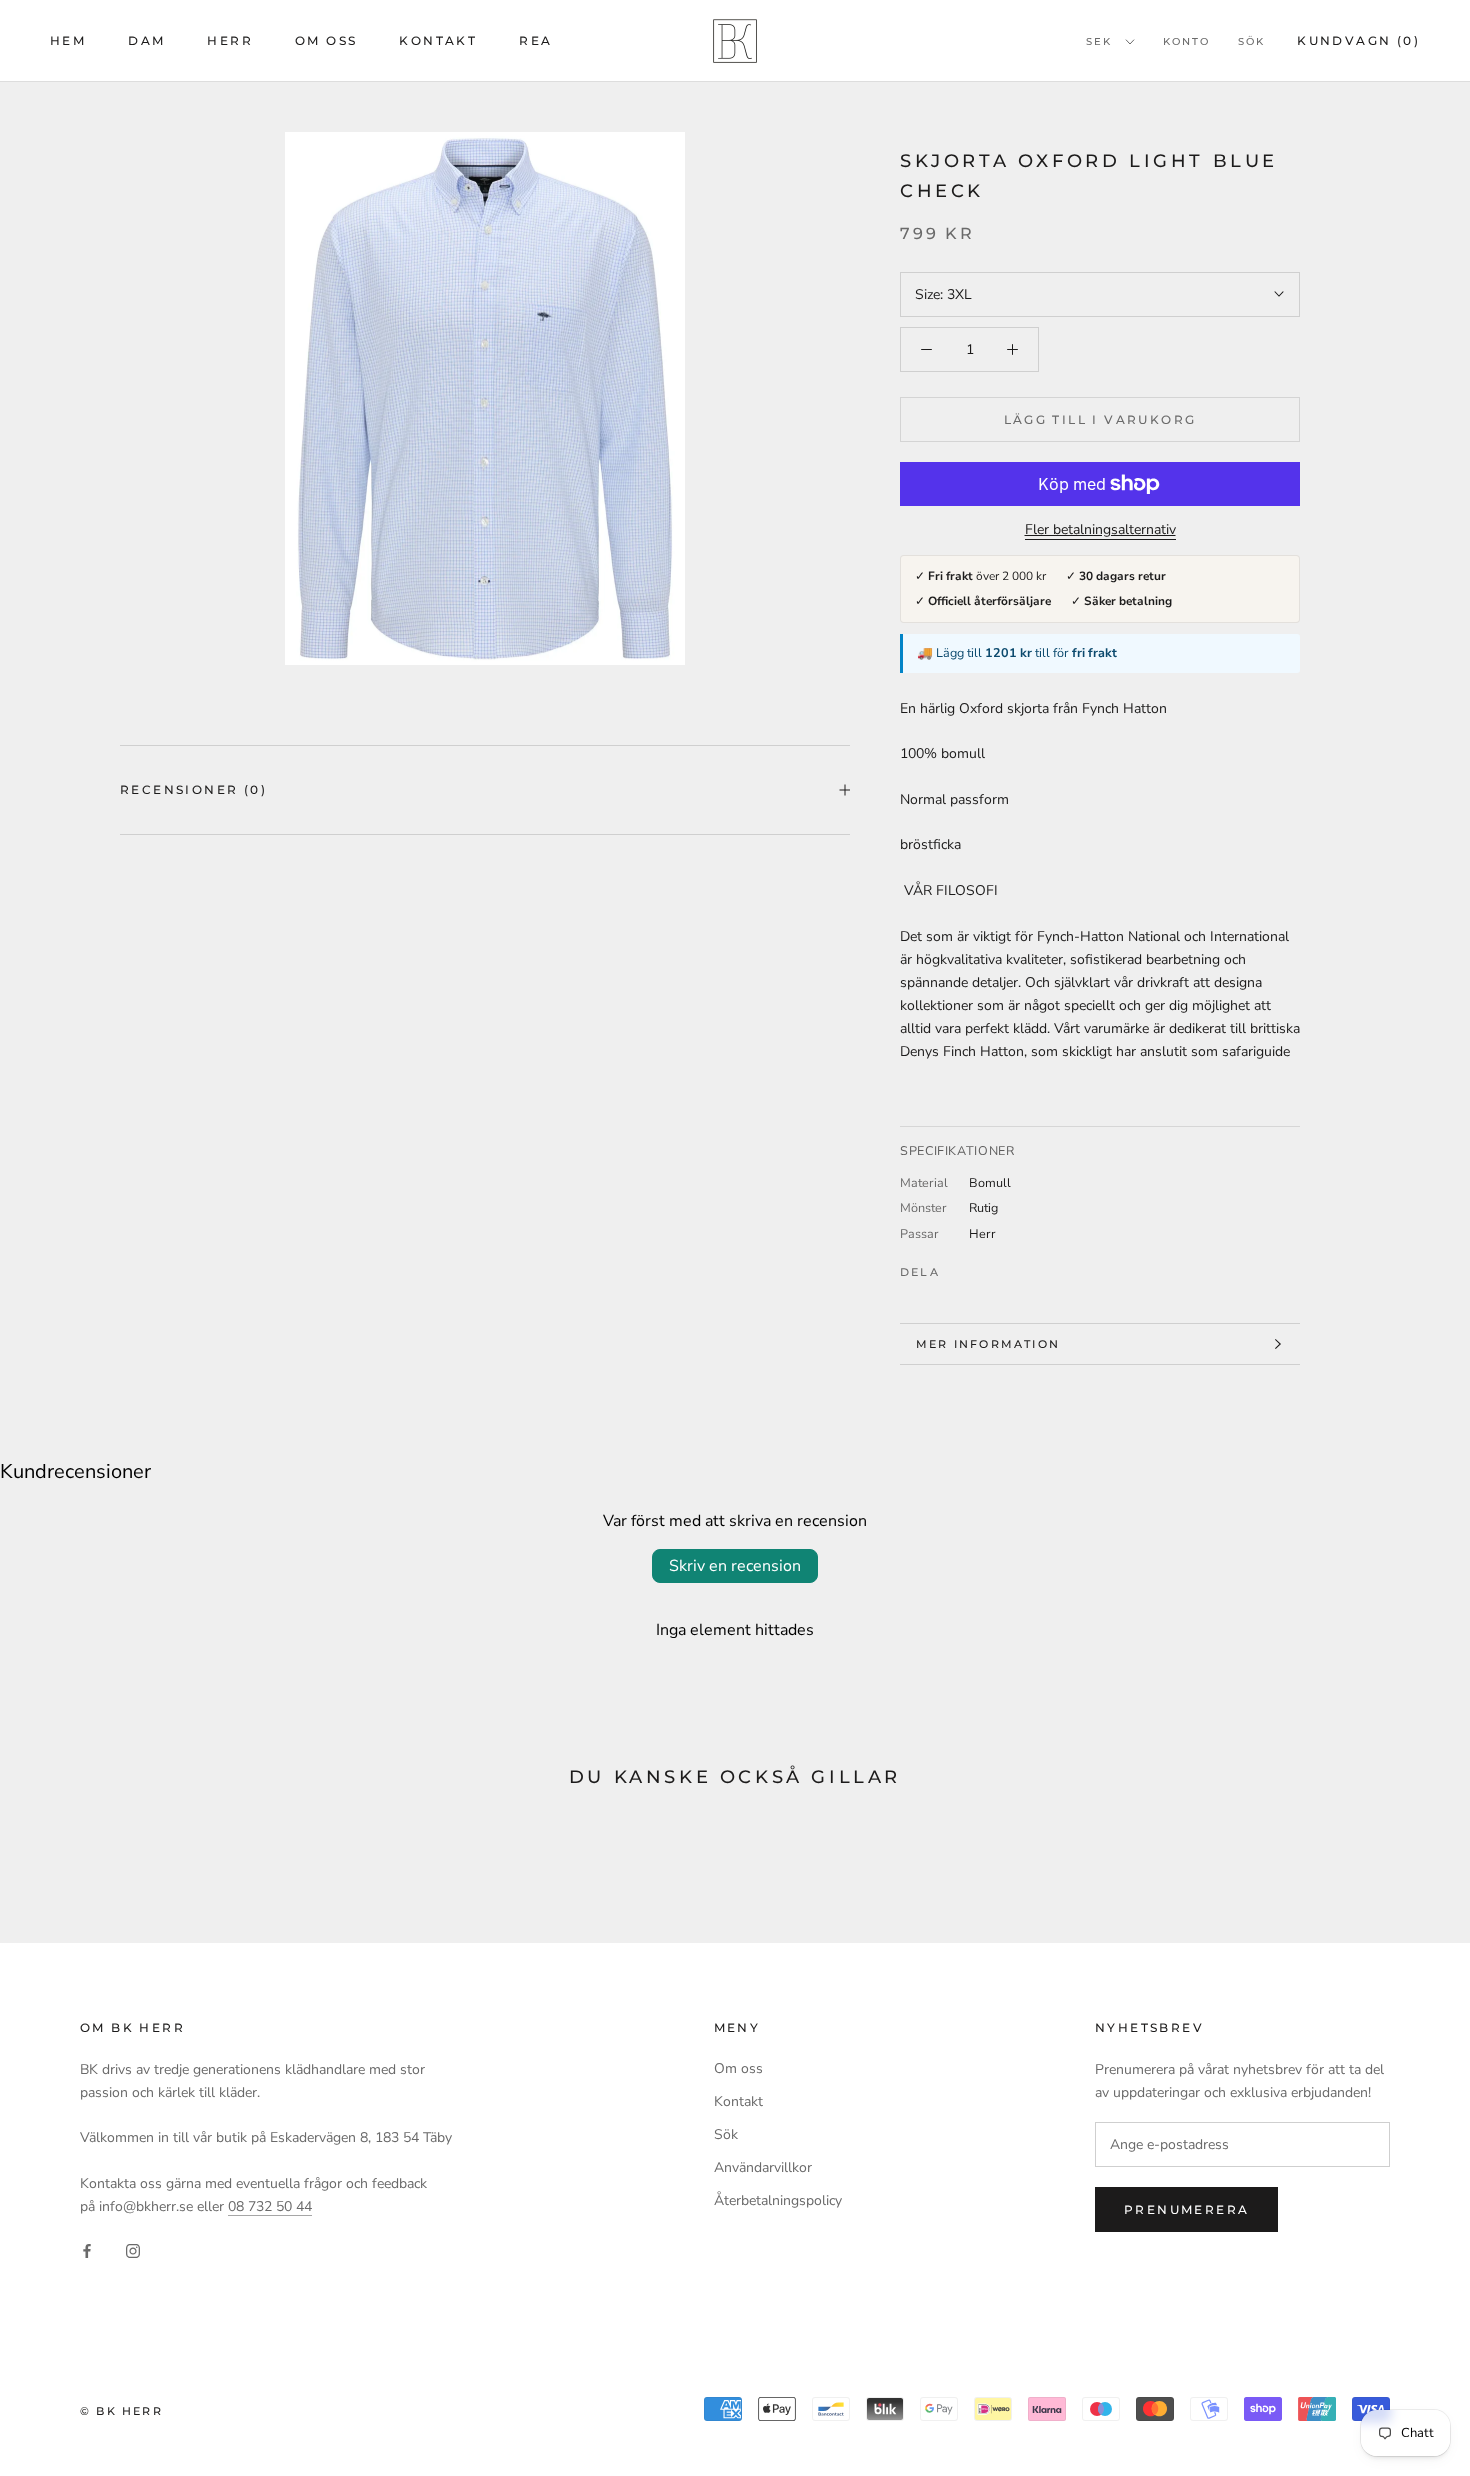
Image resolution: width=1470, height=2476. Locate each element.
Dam (146, 40)
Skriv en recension (735, 1566)
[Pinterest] (1011, 1267)
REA (535, 40)
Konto (1186, 41)
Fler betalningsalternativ (1100, 529)
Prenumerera (1186, 2209)
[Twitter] (985, 1267)
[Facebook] (959, 1267)
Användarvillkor (763, 2167)
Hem (68, 40)
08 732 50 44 (270, 2206)
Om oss (326, 40)
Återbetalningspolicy (778, 2200)
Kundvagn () (1358, 40)
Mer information (988, 1344)
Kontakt (438, 40)
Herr (230, 40)
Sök (1251, 41)
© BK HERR (121, 2411)
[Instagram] (133, 2249)
